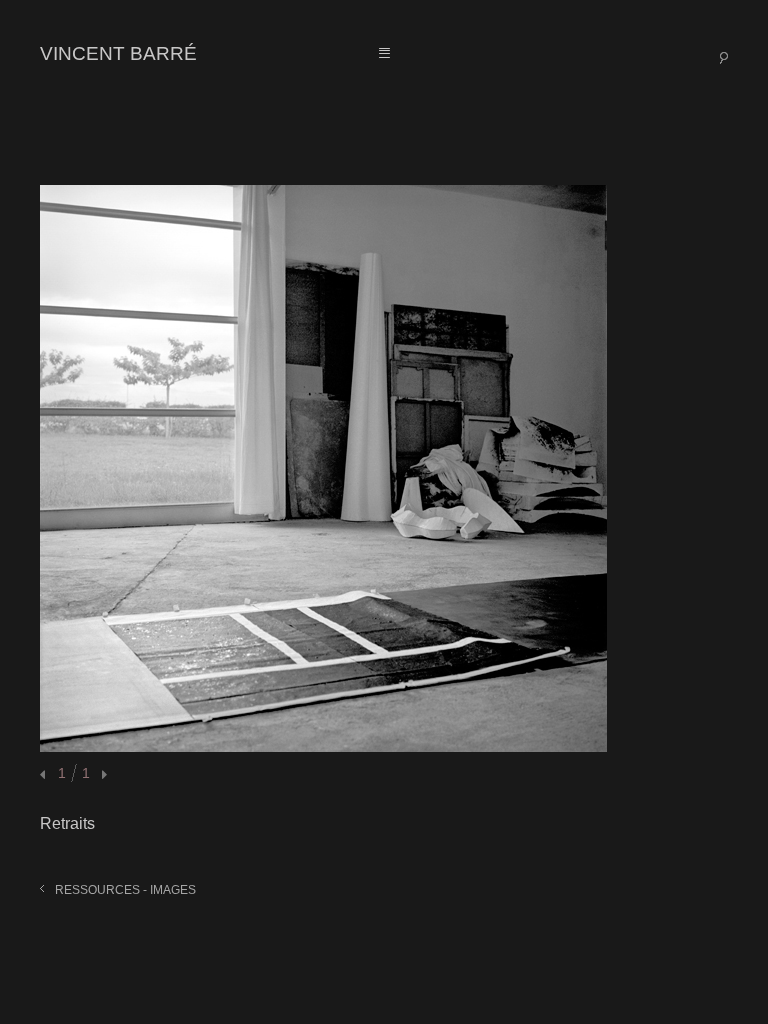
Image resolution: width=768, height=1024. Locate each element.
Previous (45, 775)
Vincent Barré (118, 53)
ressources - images (125, 890)
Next (102, 775)
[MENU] (384, 53)
